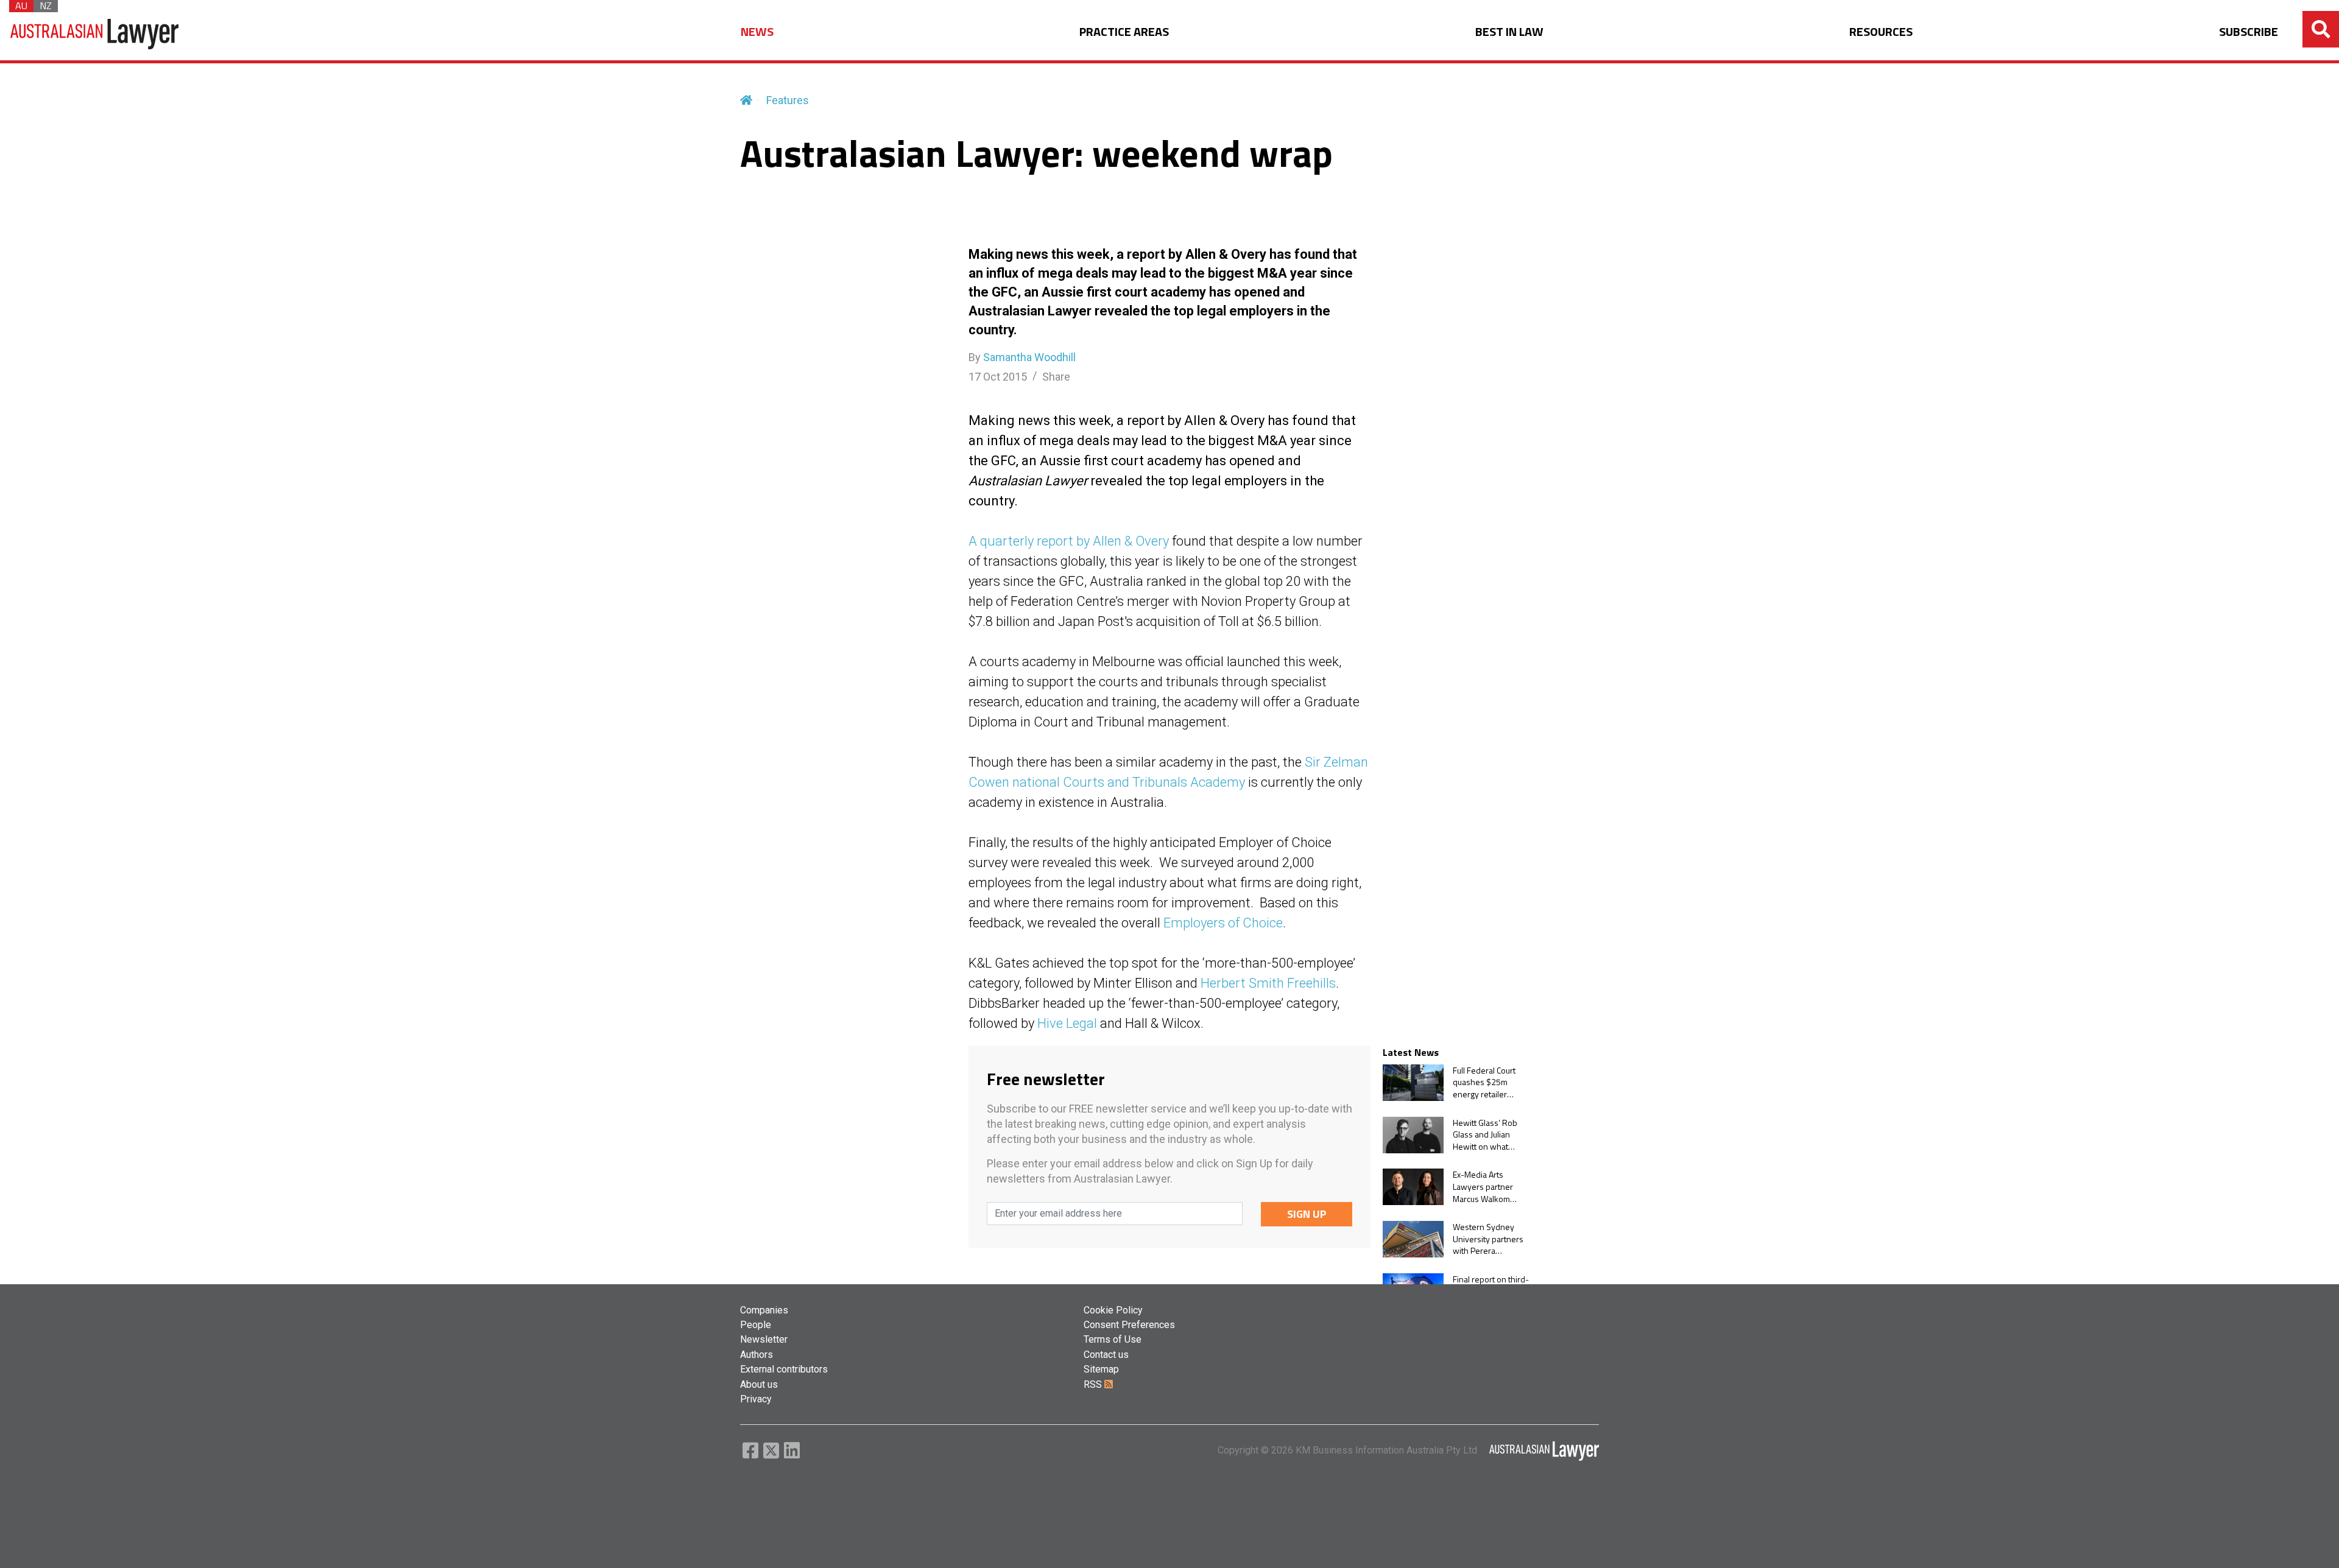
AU (21, 6)
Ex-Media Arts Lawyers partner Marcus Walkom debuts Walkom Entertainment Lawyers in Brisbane (1490, 1187)
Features (788, 100)
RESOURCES (1881, 32)
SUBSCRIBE (2249, 32)
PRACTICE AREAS (1124, 32)
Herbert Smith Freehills (1268, 983)
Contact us (1106, 1355)
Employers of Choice (1223, 923)
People (756, 1325)
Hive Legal (1067, 1023)
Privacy (756, 1399)
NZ (46, 6)
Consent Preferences (1129, 1325)
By (1022, 357)
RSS (1094, 1384)
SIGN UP (1307, 1214)
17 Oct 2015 (998, 377)
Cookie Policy (1113, 1310)
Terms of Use (1113, 1339)
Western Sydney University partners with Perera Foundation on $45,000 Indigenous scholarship (1490, 1239)
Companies (764, 1310)
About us (759, 1384)
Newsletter (764, 1339)
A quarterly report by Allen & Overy (1069, 541)
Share (1056, 377)
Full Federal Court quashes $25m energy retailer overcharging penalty (1484, 1082)
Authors (757, 1355)
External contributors (784, 1369)
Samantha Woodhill (1029, 357)
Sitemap (1101, 1369)
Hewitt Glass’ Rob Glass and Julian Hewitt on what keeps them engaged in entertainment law (1486, 1135)
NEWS (757, 32)
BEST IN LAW (1509, 32)
